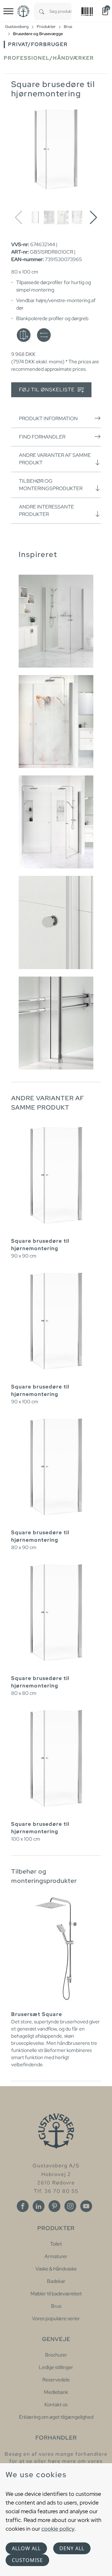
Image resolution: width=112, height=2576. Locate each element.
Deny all (72, 2548)
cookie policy (58, 2529)
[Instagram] (70, 2206)
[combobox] (61, 11)
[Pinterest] (54, 2206)
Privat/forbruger (38, 44)
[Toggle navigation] (8, 11)
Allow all (26, 2548)
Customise (27, 2560)
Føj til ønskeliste (47, 390)
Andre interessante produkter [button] (47, 511)
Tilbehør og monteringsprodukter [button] (51, 485)
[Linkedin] (39, 2206)
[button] (93, 218)
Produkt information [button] (48, 419)
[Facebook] (23, 2206)
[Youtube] (86, 2206)
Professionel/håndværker (49, 58)
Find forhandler (42, 437)
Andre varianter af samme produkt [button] (55, 459)
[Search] (42, 11)
